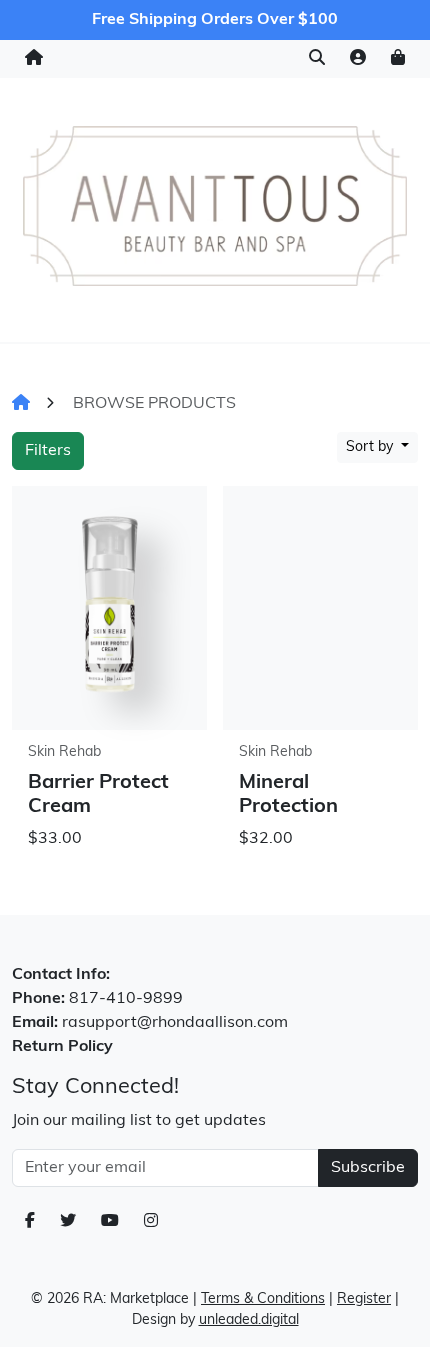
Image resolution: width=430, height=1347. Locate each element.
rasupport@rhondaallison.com (175, 1023)
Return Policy (62, 1047)
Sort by (371, 447)
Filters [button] (48, 451)
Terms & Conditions (263, 1299)
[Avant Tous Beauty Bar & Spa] (214, 206)
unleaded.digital (249, 1320)
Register (364, 1299)
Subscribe (368, 1168)
